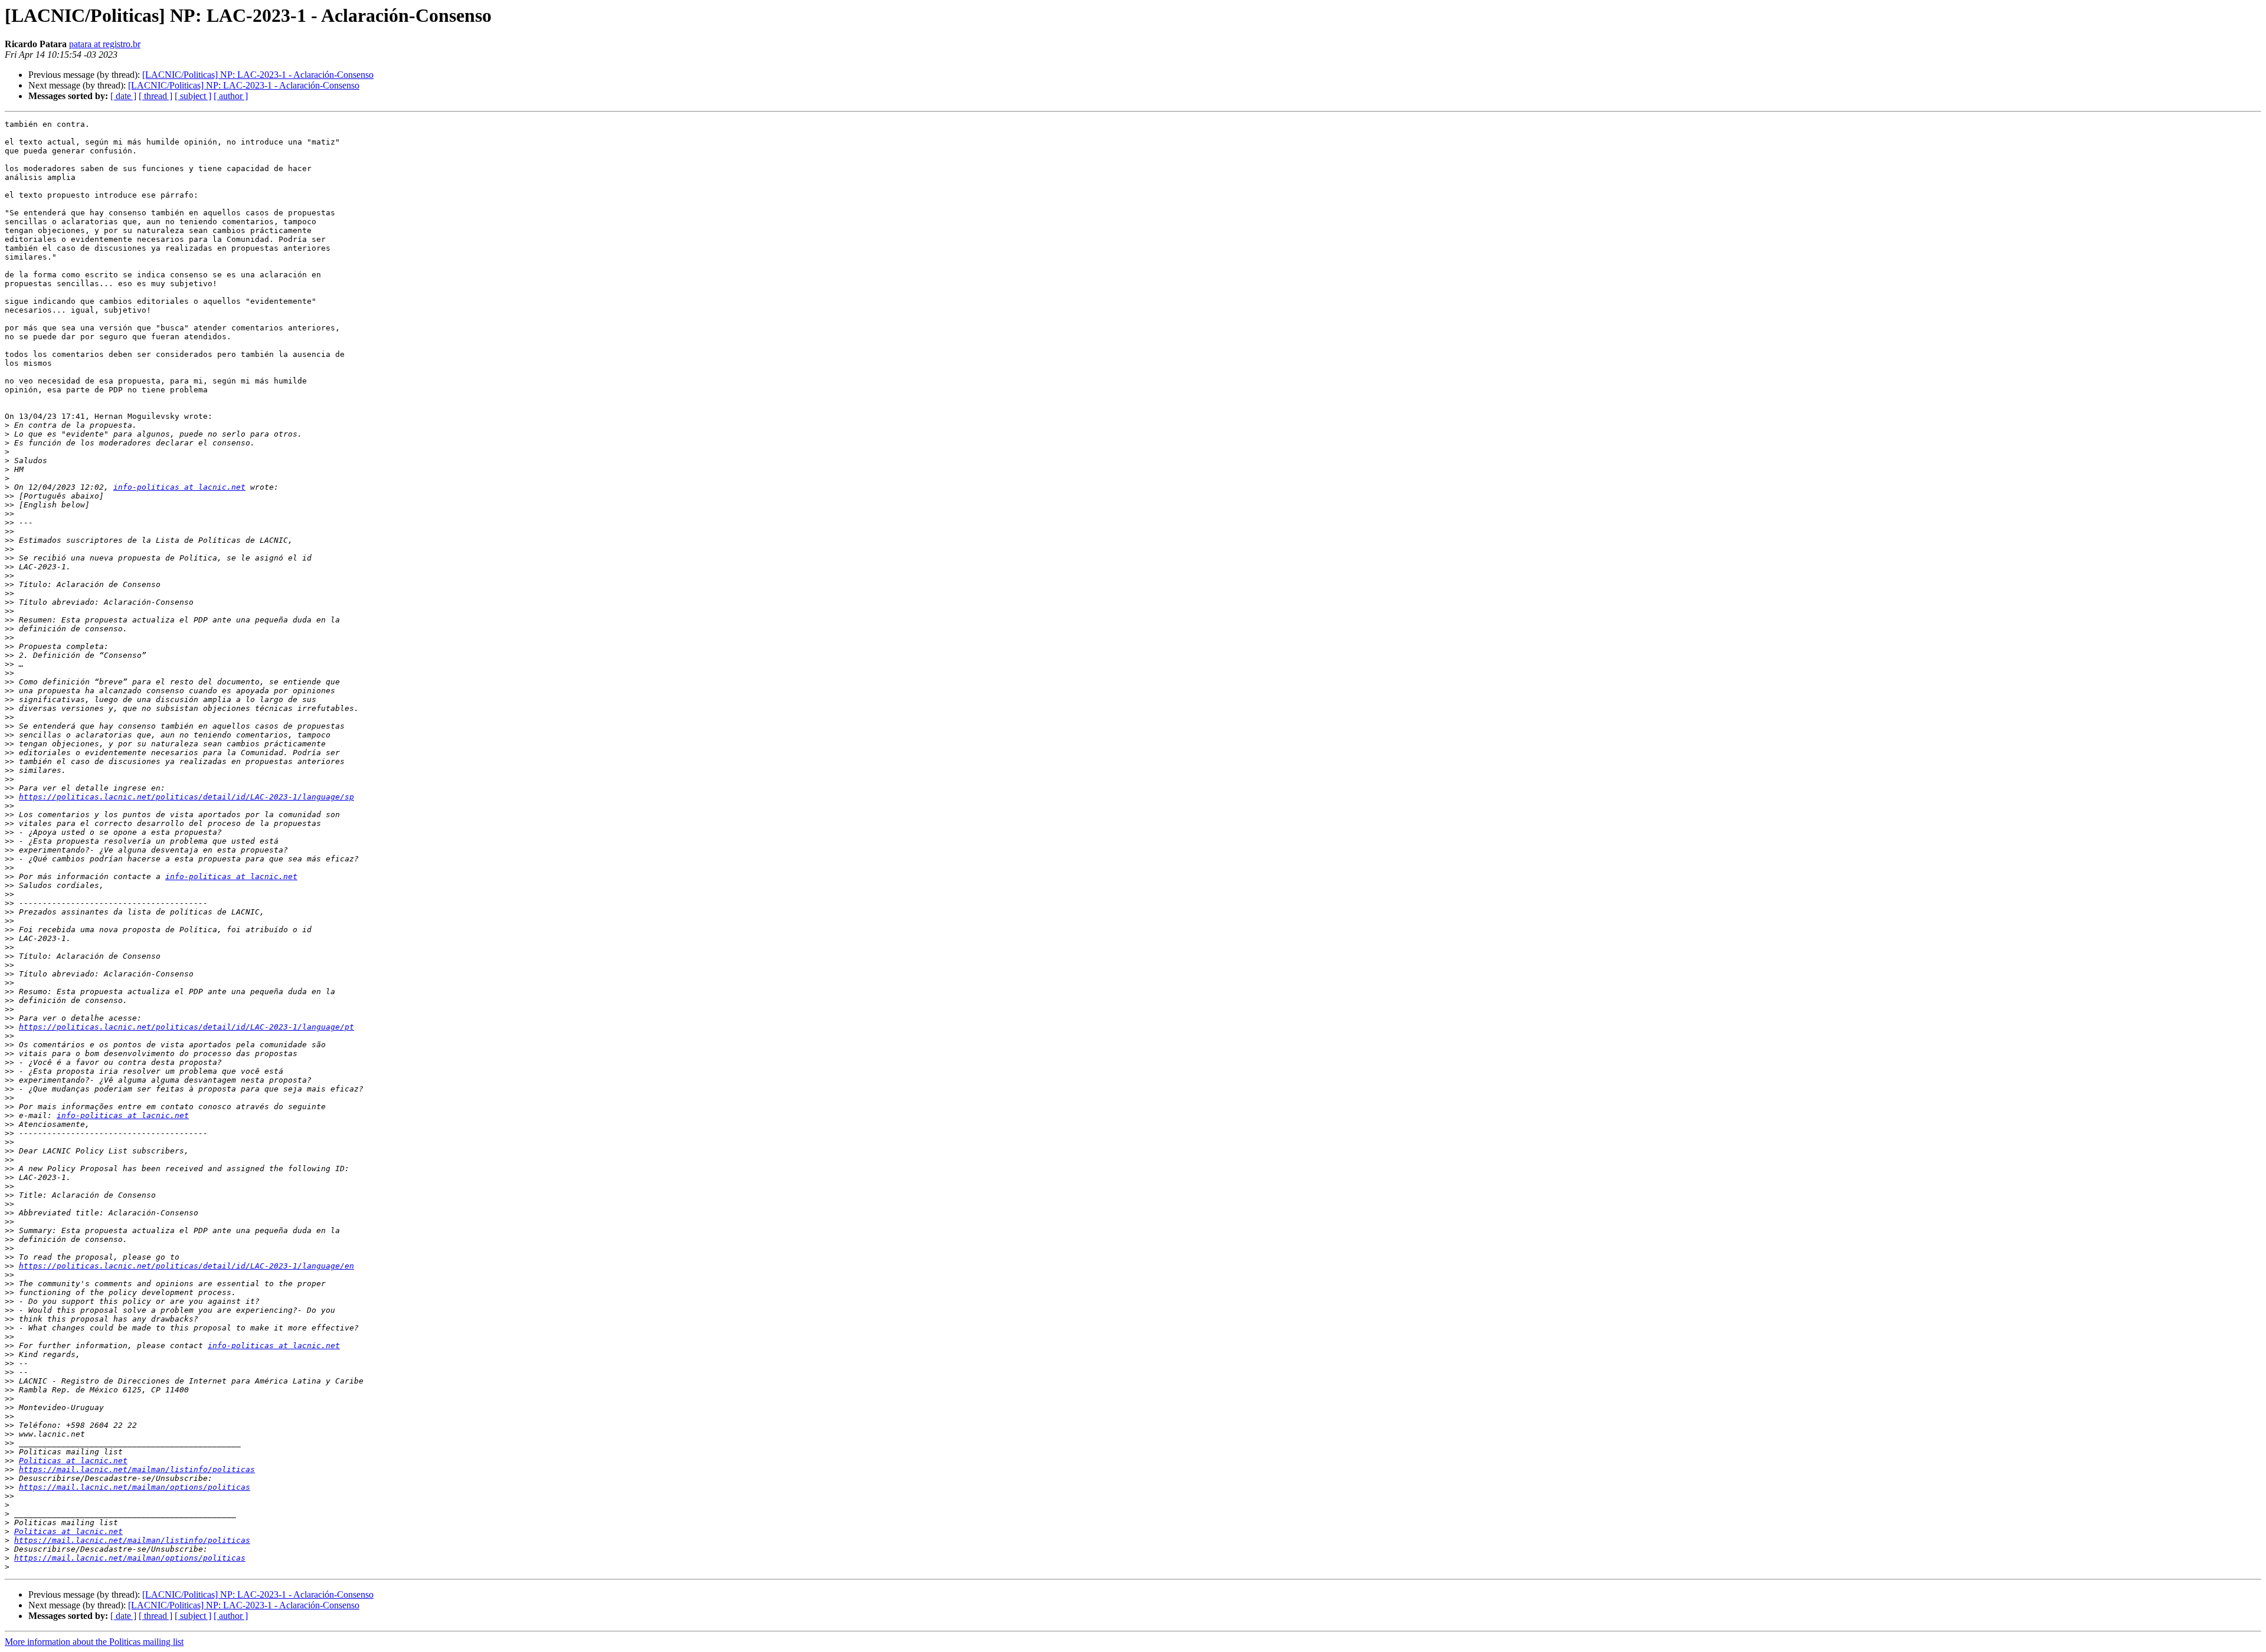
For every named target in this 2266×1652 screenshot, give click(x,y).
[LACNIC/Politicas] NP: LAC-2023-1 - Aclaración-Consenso (258, 75)
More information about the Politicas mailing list (94, 1642)
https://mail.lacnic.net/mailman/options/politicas (135, 1487)
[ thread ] (155, 96)
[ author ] (231, 96)
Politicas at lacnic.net (73, 1461)
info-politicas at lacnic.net (179, 487)
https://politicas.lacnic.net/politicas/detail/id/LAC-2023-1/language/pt (186, 1027)
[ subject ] (193, 96)
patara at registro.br (105, 44)
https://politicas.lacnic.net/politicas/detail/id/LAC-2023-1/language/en (186, 1266)
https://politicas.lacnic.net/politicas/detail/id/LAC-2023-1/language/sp (186, 797)
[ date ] (123, 96)
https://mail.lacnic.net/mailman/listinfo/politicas (137, 1469)
